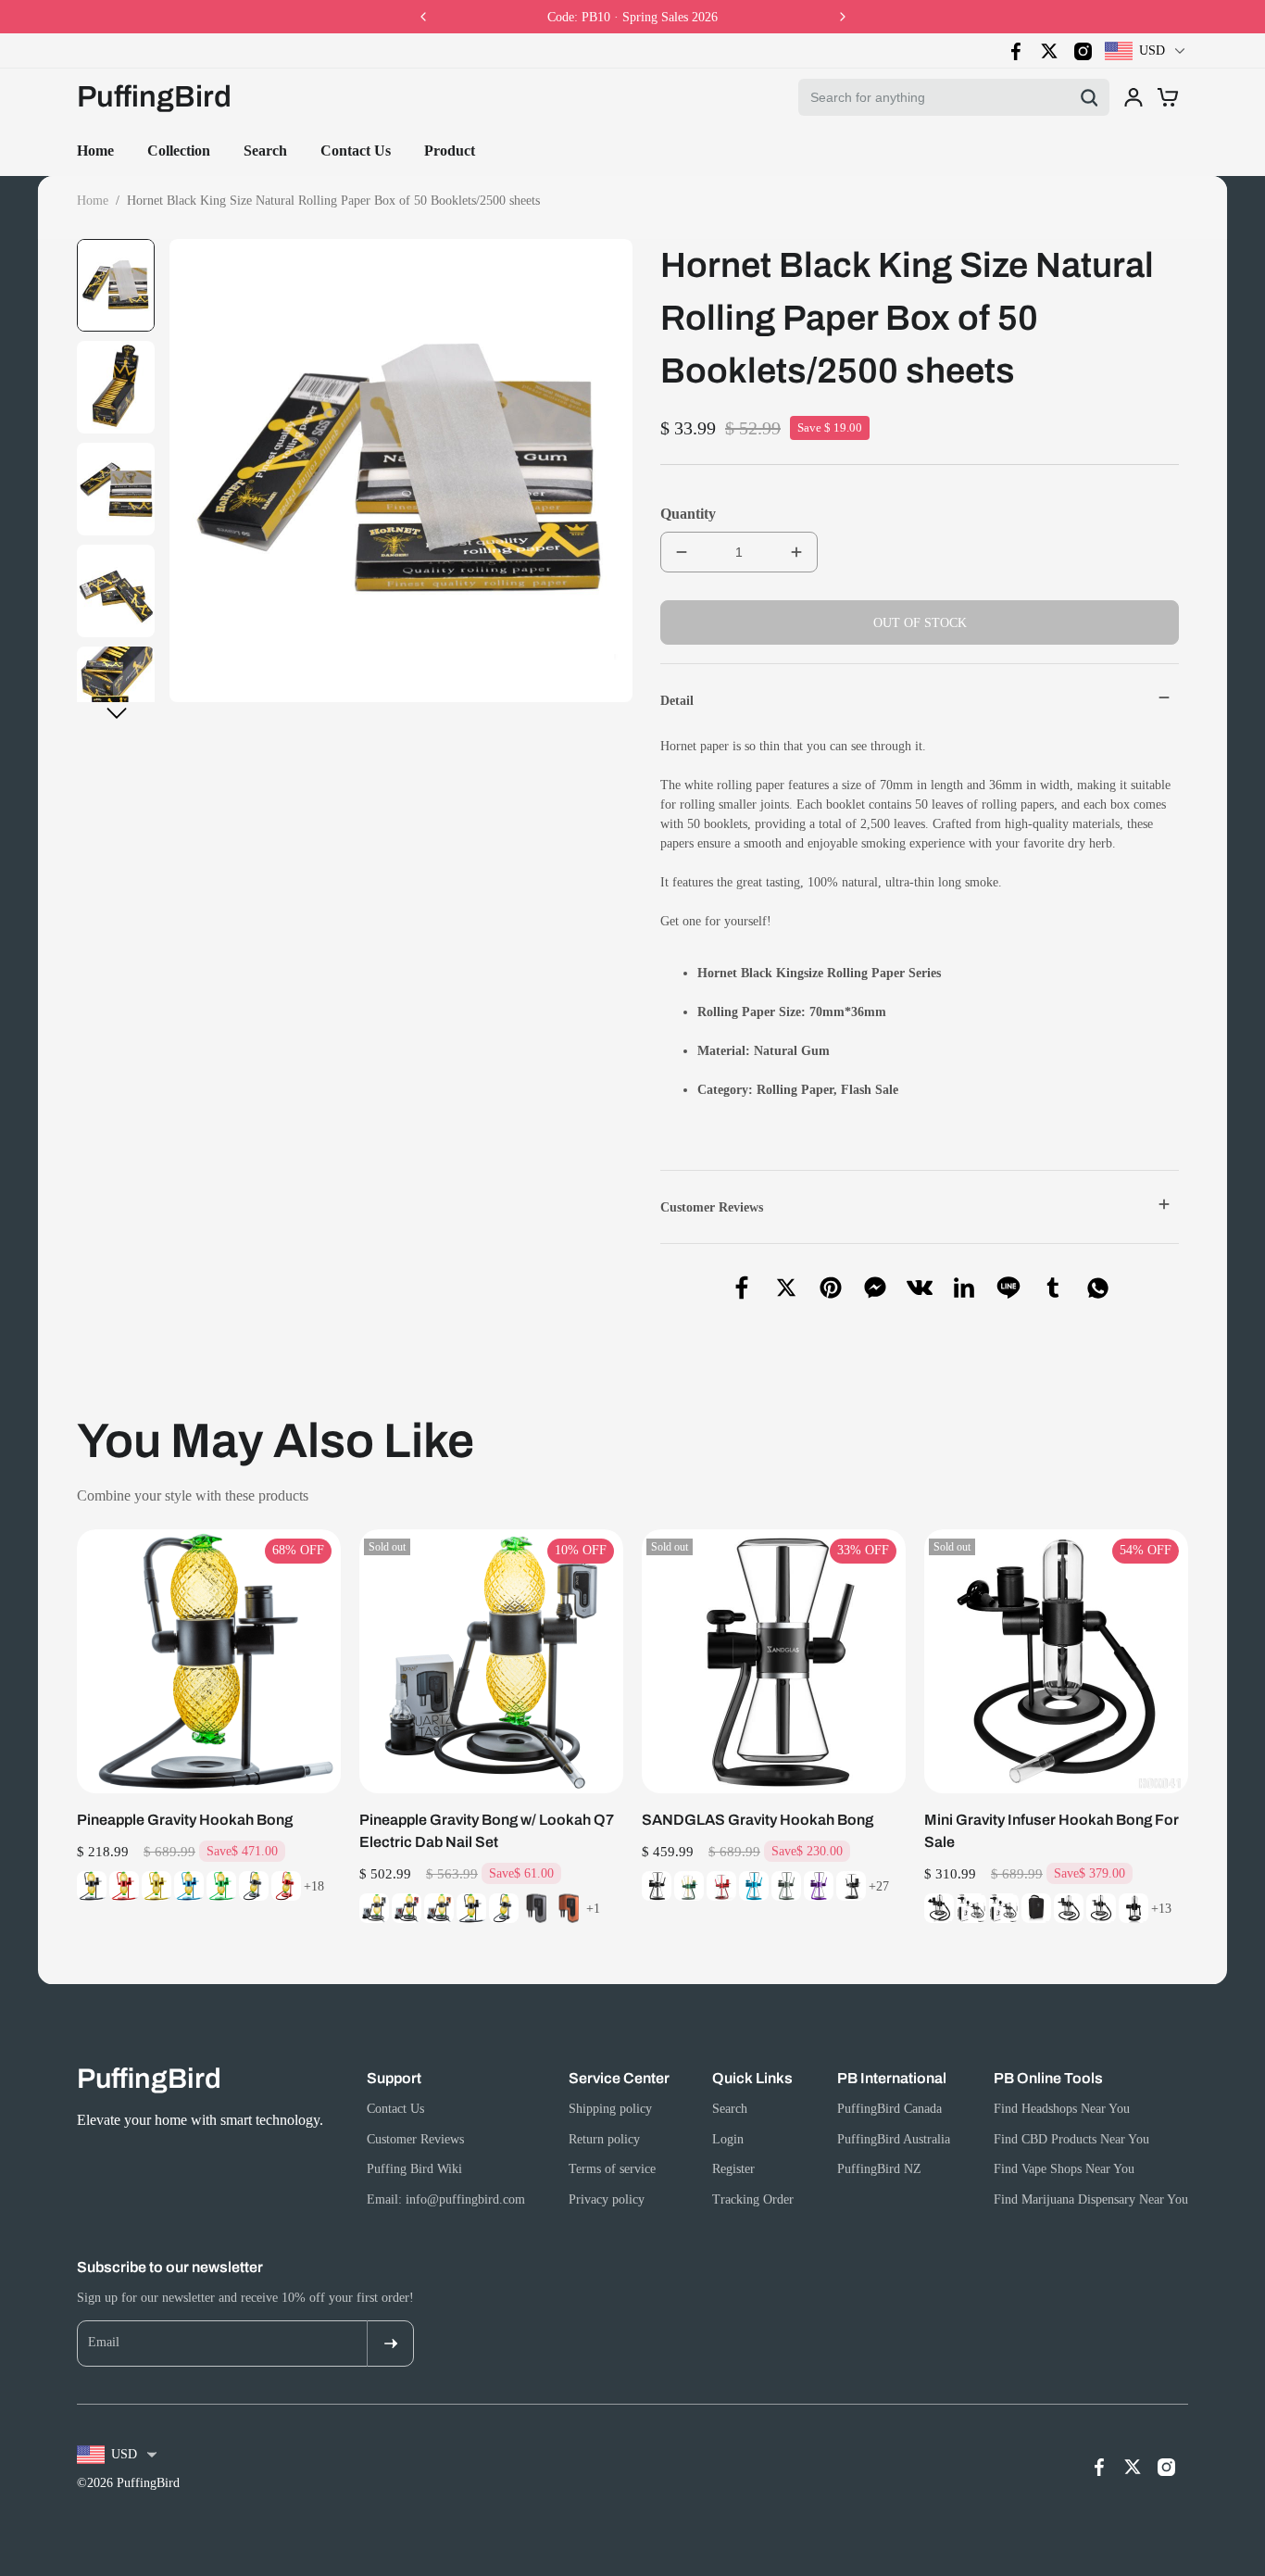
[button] (117, 713)
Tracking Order (753, 2199)
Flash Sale (870, 1090)
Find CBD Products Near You (1071, 2139)
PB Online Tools (1048, 2078)
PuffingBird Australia (894, 2139)
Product (450, 151)
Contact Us (356, 151)
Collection (179, 151)
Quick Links (752, 2078)
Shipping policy (610, 2109)
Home (95, 151)
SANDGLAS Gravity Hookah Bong (758, 1820)
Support (394, 2078)
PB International (892, 2078)
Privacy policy (607, 2199)
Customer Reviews (415, 2139)
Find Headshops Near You (1062, 2109)
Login (728, 2139)
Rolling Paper (795, 1090)
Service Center (619, 2078)
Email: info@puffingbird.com (446, 2199)
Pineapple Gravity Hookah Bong (185, 1820)
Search (265, 151)
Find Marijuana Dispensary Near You (1091, 2199)
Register (733, 2169)
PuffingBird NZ (879, 2169)
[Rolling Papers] (755, 1090)
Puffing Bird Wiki (414, 2169)
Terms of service (612, 2169)
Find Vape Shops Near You (1064, 2169)
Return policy (604, 2139)
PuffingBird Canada (889, 2109)
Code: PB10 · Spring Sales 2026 (632, 17)
